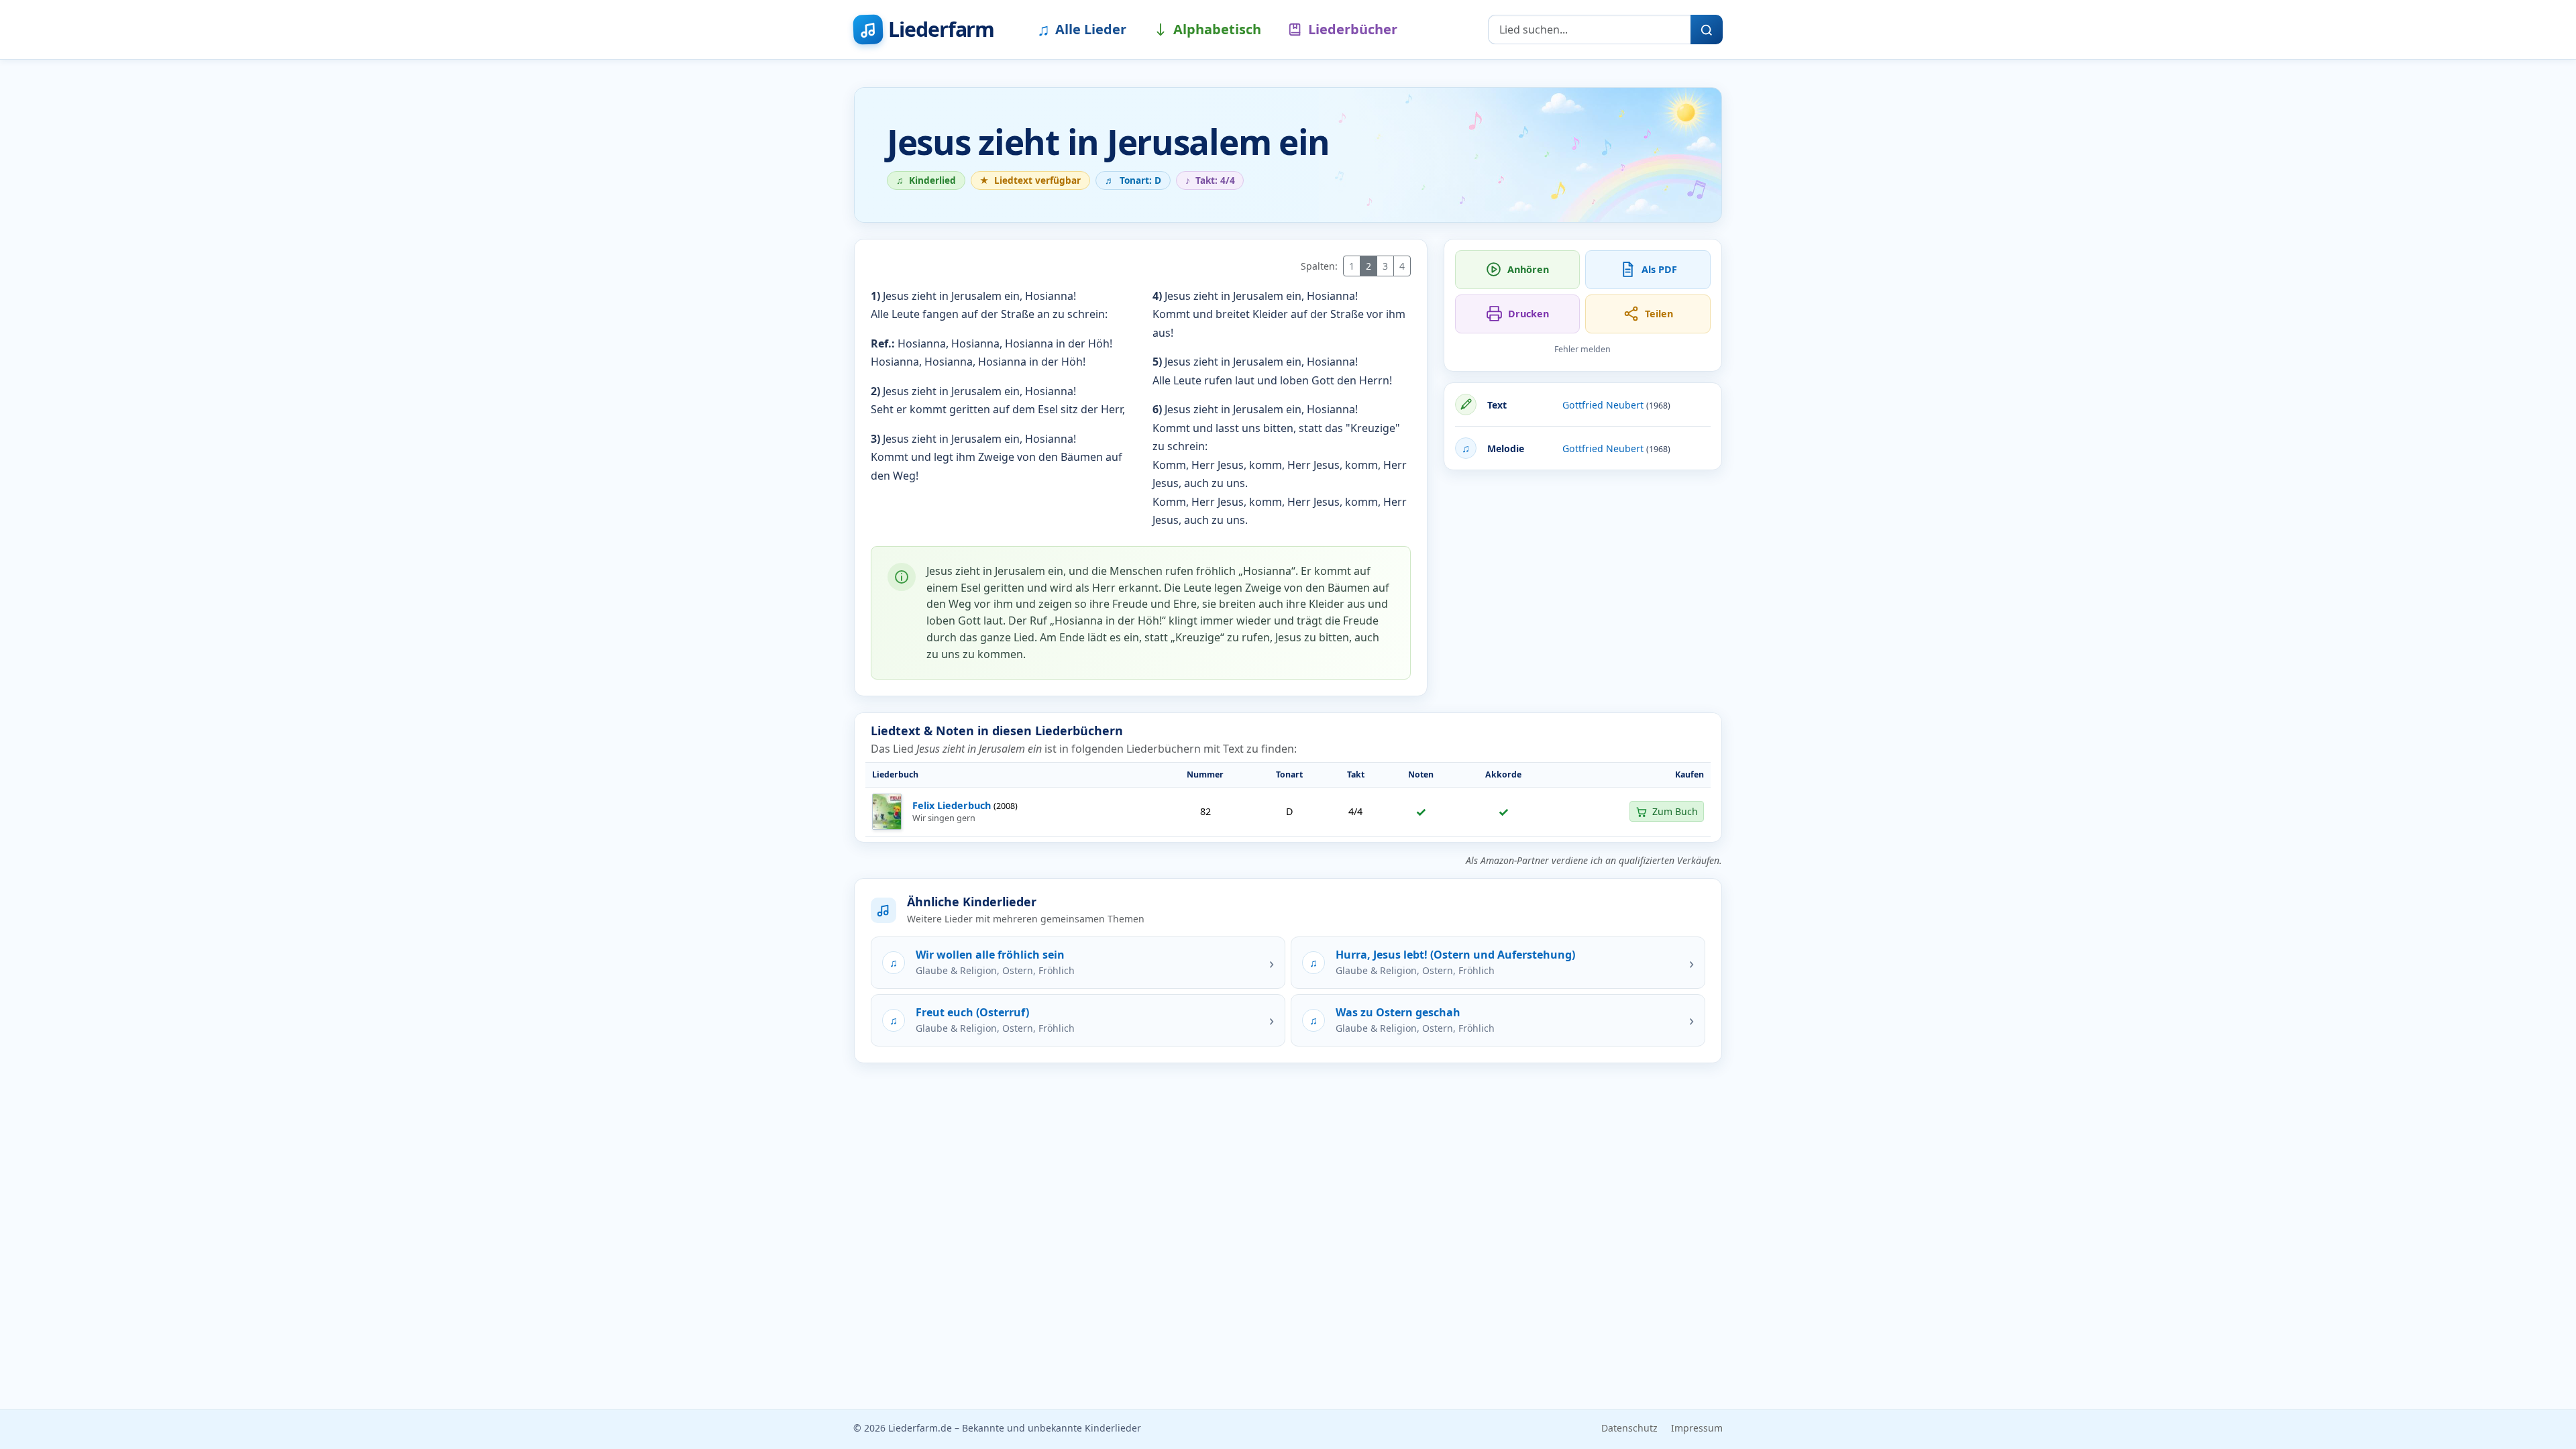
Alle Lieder (1082, 29)
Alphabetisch (1217, 29)
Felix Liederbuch (952, 805)
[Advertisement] (1583, 575)
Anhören (1528, 269)
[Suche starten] (1707, 30)
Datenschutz (1629, 1428)
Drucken (1528, 314)
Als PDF (1659, 269)
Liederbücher (1353, 29)
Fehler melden (1582, 349)
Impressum (1697, 1428)
